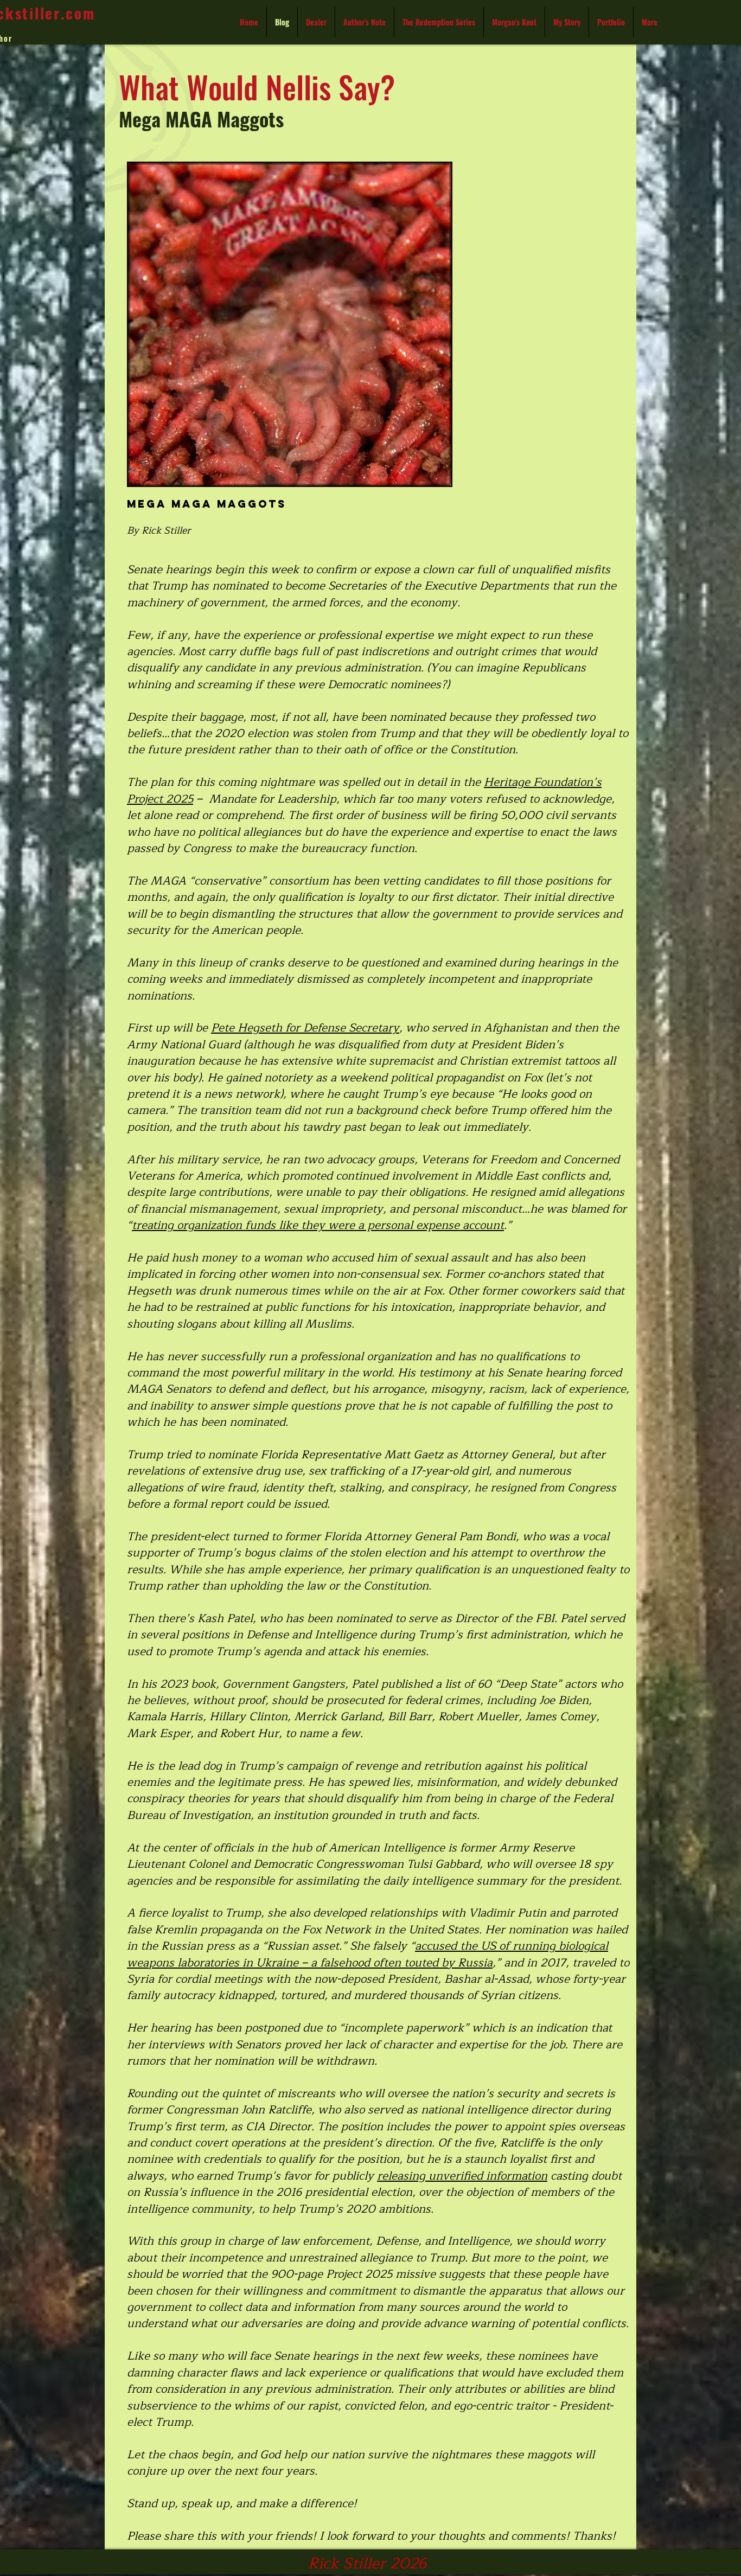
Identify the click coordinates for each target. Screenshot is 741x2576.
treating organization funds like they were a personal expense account (318, 1225)
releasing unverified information (462, 2176)
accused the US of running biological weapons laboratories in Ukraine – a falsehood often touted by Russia (368, 1954)
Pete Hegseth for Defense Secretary (305, 1028)
